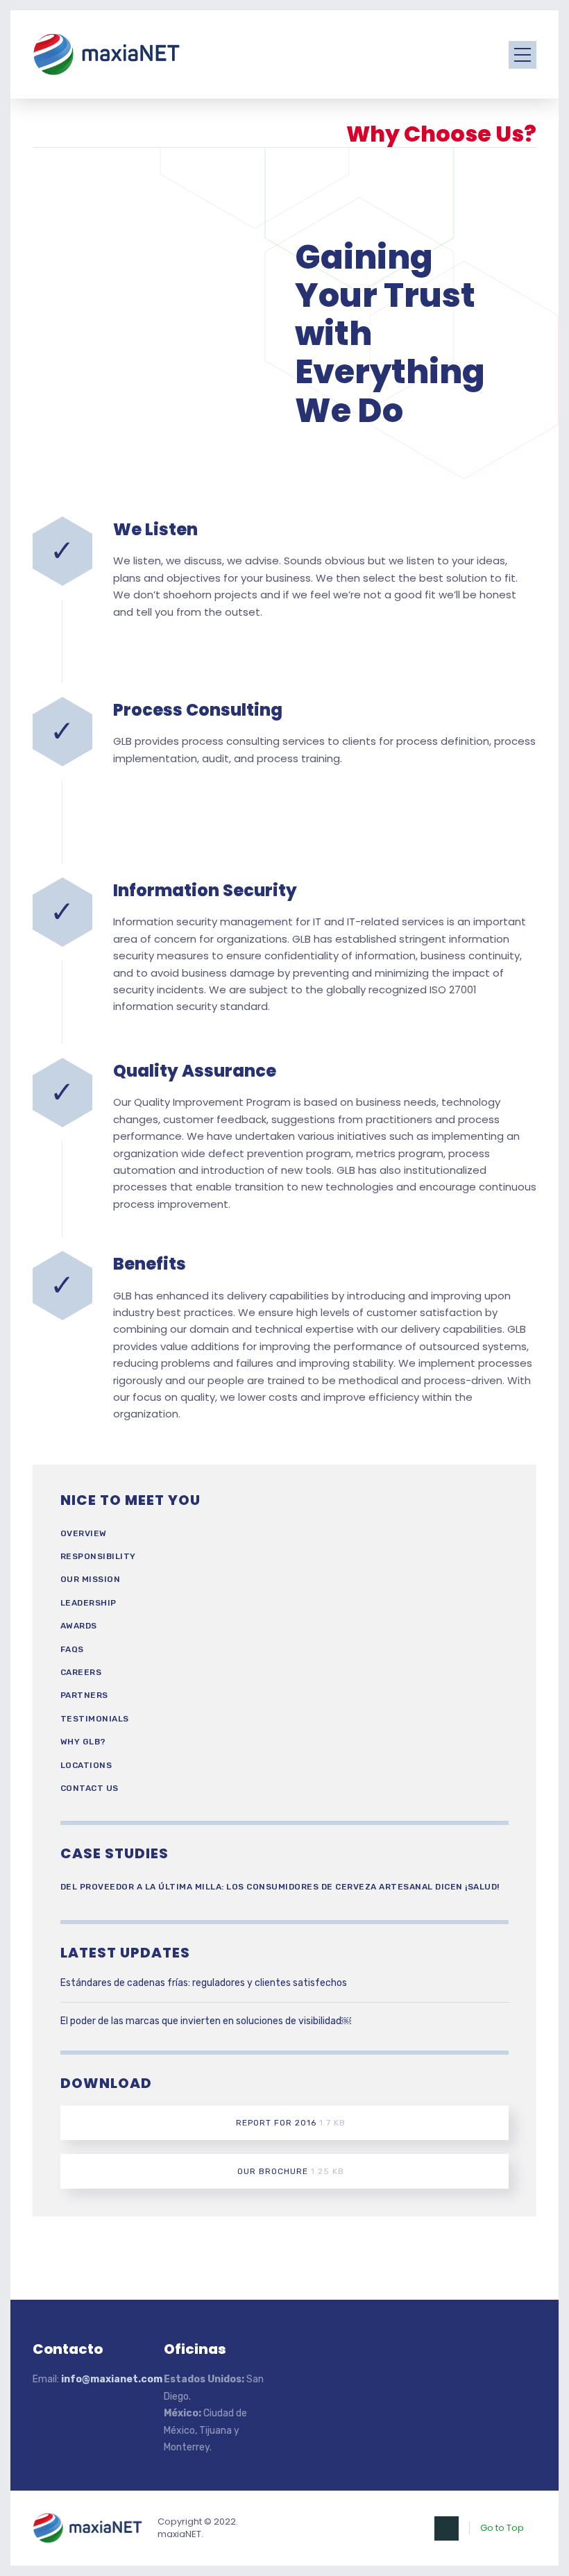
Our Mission (91, 1579)
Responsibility (98, 1556)
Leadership (88, 1603)
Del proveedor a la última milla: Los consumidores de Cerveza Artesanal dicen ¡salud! (280, 1887)
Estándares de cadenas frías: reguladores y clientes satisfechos (204, 1983)
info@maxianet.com (112, 2379)
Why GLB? (83, 1742)
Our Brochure (291, 2171)
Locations (86, 1765)
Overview (84, 1533)
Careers (81, 1672)
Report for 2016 (291, 2123)
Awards (79, 1626)
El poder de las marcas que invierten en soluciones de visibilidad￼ (206, 2021)
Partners (84, 1695)
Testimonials (95, 1719)
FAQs (72, 1649)
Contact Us (90, 1788)
